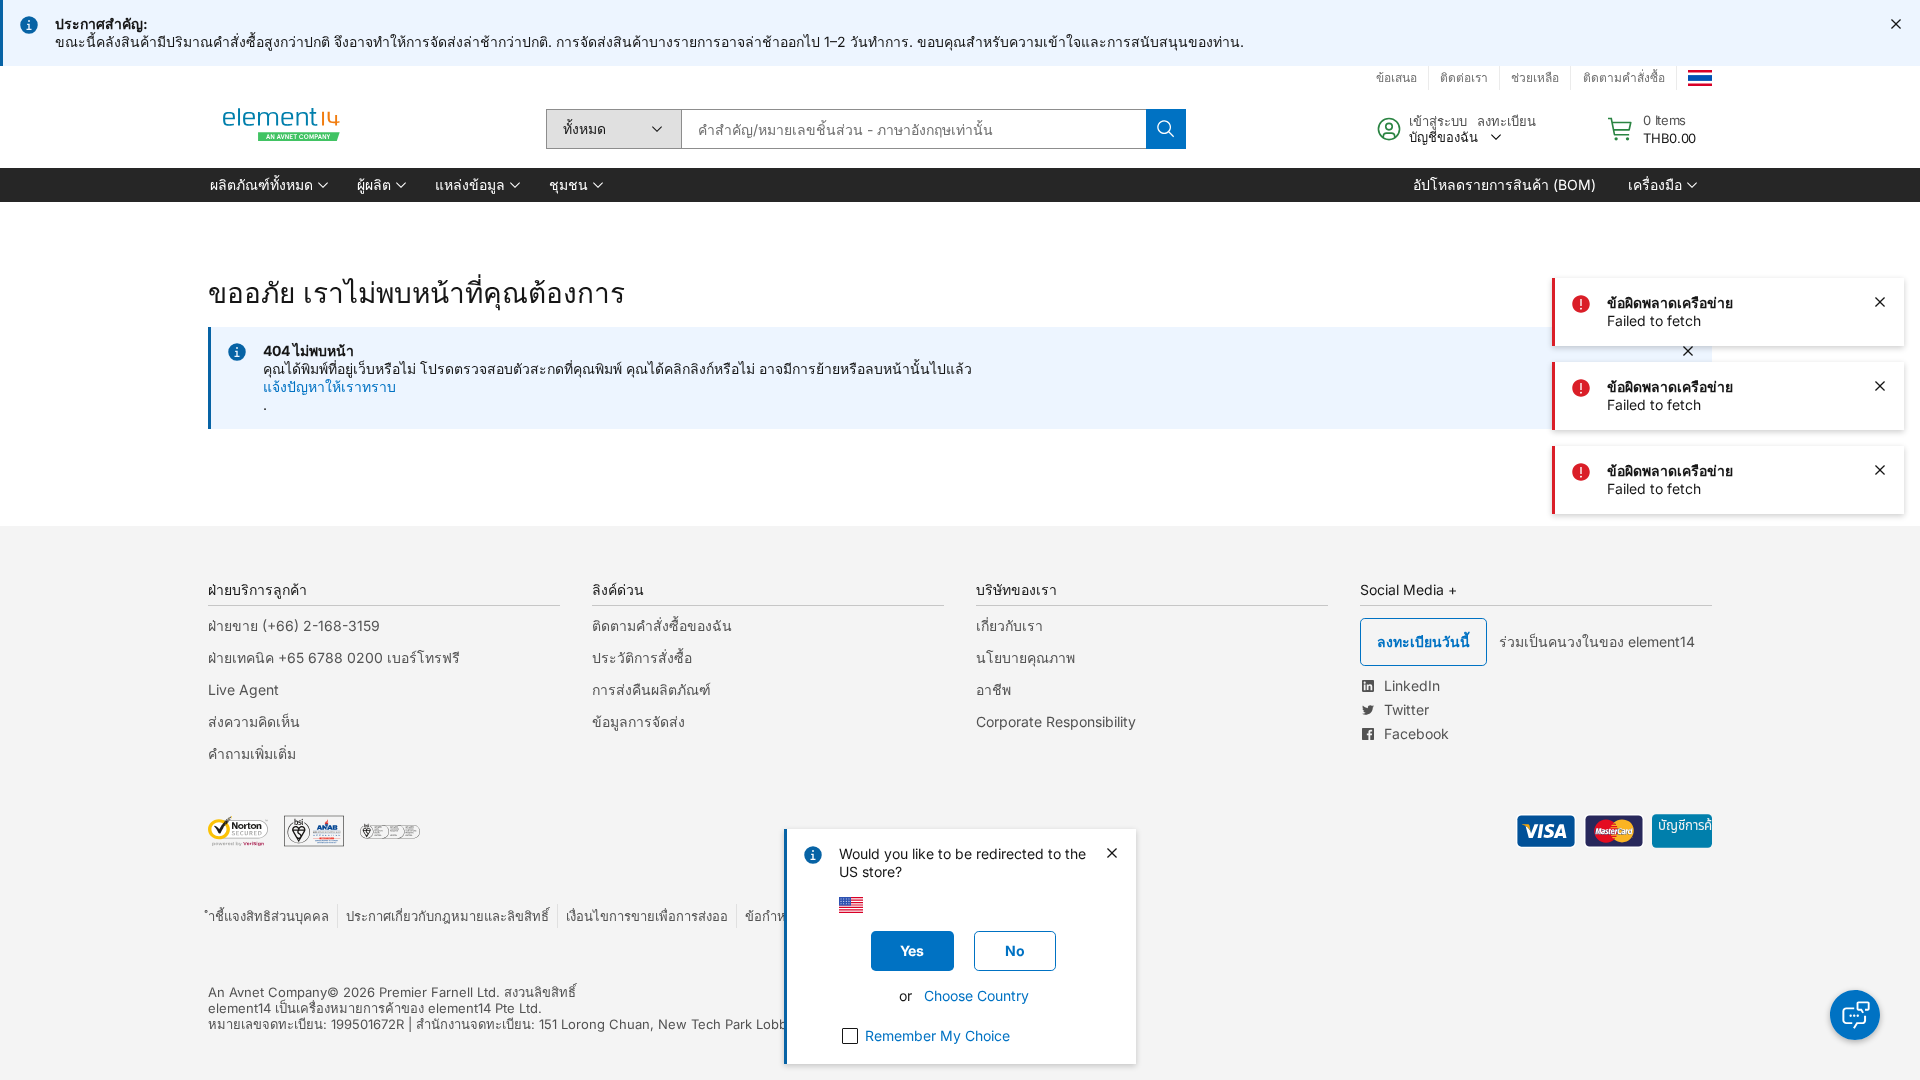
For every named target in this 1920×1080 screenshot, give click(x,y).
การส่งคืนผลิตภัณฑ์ (651, 689)
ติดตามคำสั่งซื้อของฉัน (662, 625)
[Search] (1166, 129)
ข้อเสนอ (1396, 77)
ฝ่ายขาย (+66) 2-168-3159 (294, 625)
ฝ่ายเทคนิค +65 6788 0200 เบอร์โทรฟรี (334, 657)
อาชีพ (993, 689)
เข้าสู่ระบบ (1438, 121)
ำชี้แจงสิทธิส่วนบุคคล (268, 916)
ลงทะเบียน (1506, 121)
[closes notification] (1896, 24)
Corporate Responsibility (1056, 721)
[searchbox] (913, 129)
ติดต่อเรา (1464, 77)
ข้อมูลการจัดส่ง (638, 721)
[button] (267, 185)
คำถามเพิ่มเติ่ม (252, 753)
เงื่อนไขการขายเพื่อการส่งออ (647, 916)
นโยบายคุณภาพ (1025, 657)
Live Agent (243, 689)
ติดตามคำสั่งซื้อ (1624, 77)
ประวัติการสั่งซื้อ (642, 657)
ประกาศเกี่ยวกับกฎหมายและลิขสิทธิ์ (447, 916)
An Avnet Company (267, 992)
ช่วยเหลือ (1535, 77)
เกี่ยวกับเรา (1009, 625)
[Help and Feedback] (1855, 1015)
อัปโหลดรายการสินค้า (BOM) (1504, 184)
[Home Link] (282, 129)
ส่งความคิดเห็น (254, 721)
